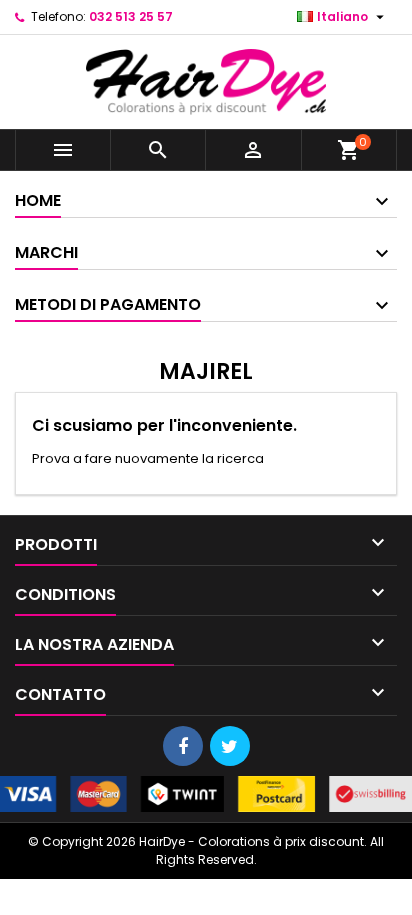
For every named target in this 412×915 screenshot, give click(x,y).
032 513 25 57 (131, 16)
